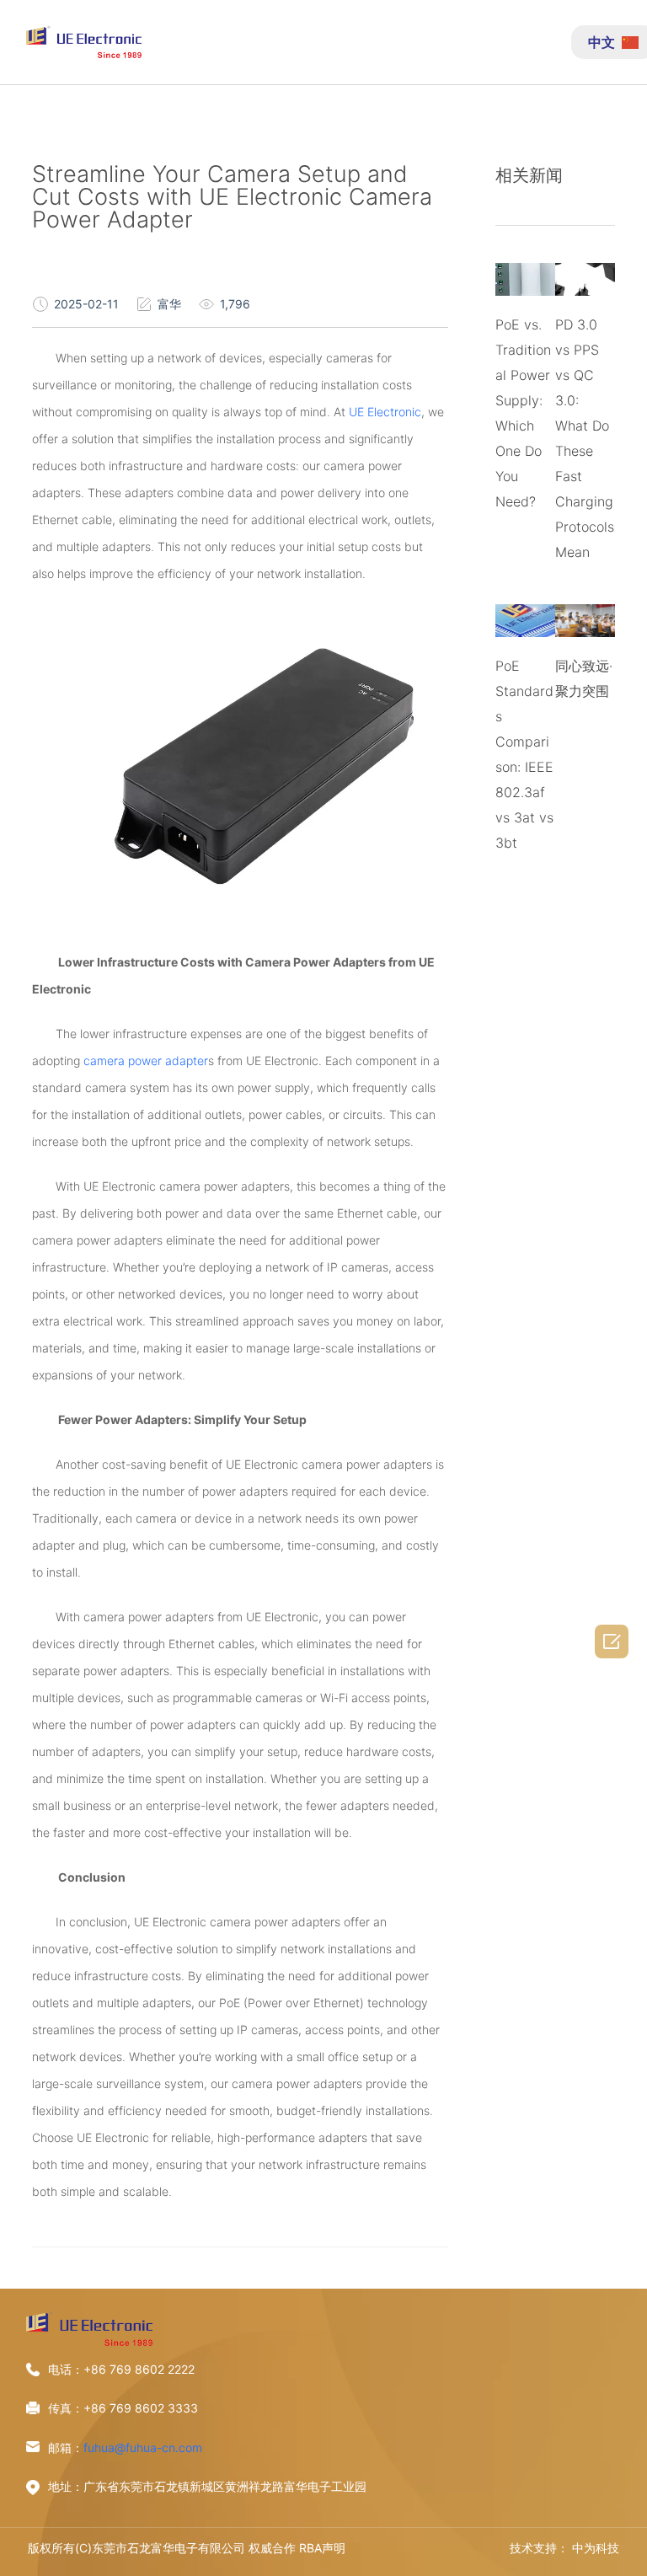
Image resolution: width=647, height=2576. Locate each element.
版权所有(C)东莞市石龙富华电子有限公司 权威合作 (162, 2548)
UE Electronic (385, 412)
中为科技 (596, 2548)
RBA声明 (322, 2548)
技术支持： (539, 2548)
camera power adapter (146, 1060)
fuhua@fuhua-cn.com (143, 2447)
